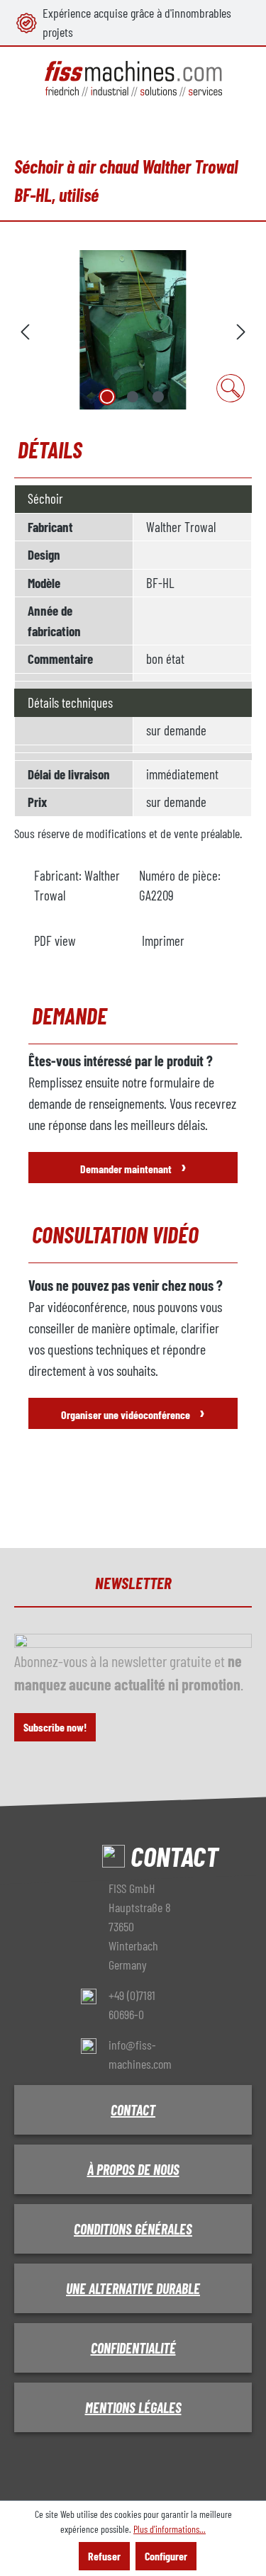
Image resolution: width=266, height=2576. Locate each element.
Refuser (104, 2556)
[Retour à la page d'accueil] (133, 79)
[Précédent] (25, 330)
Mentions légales (133, 2407)
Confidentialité (133, 2348)
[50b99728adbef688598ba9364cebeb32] (133, 330)
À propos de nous (133, 2169)
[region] (133, 330)
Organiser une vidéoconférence (133, 1412)
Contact (133, 2110)
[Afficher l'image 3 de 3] (158, 397)
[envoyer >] (241, 330)
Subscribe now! (55, 1727)
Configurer (166, 2556)
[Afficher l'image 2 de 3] (133, 397)
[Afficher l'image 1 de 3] (107, 397)
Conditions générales (133, 2229)
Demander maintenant (133, 1166)
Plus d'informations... (170, 2529)
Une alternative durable (133, 2288)
